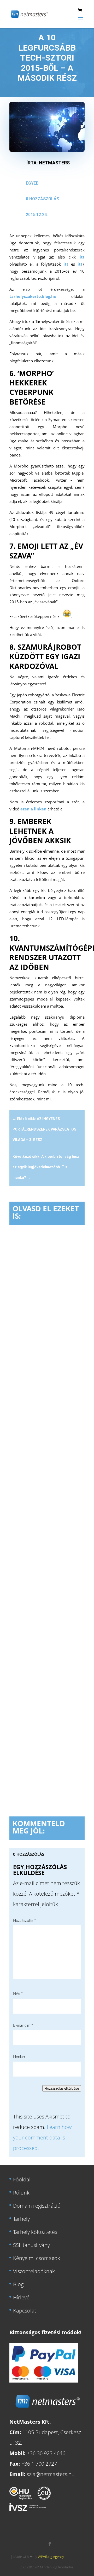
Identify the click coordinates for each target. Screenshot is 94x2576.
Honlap (19, 2057)
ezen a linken (33, 809)
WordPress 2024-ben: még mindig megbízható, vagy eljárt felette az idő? (47, 1303)
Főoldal (22, 2179)
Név (18, 1994)
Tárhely (21, 2219)
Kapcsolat (25, 2310)
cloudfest (24, 1327)
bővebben (28, 1407)
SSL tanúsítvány (31, 2245)
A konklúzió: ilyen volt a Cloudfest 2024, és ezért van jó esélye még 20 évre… (45, 1676)
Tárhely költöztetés (35, 2232)
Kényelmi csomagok (37, 2258)
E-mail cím (23, 2026)
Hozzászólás (24, 1921)
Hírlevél (22, 2297)
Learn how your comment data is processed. (42, 2137)
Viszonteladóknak (34, 2271)
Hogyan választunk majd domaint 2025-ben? (45, 1494)
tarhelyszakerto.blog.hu (33, 296)
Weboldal (43, 1327)
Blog (18, 2284)
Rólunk (21, 2192)
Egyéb (32, 183)
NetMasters (54, 163)
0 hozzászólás (42, 199)
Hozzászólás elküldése (62, 2088)
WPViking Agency (51, 2556)
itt (82, 257)
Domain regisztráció (37, 2205)
